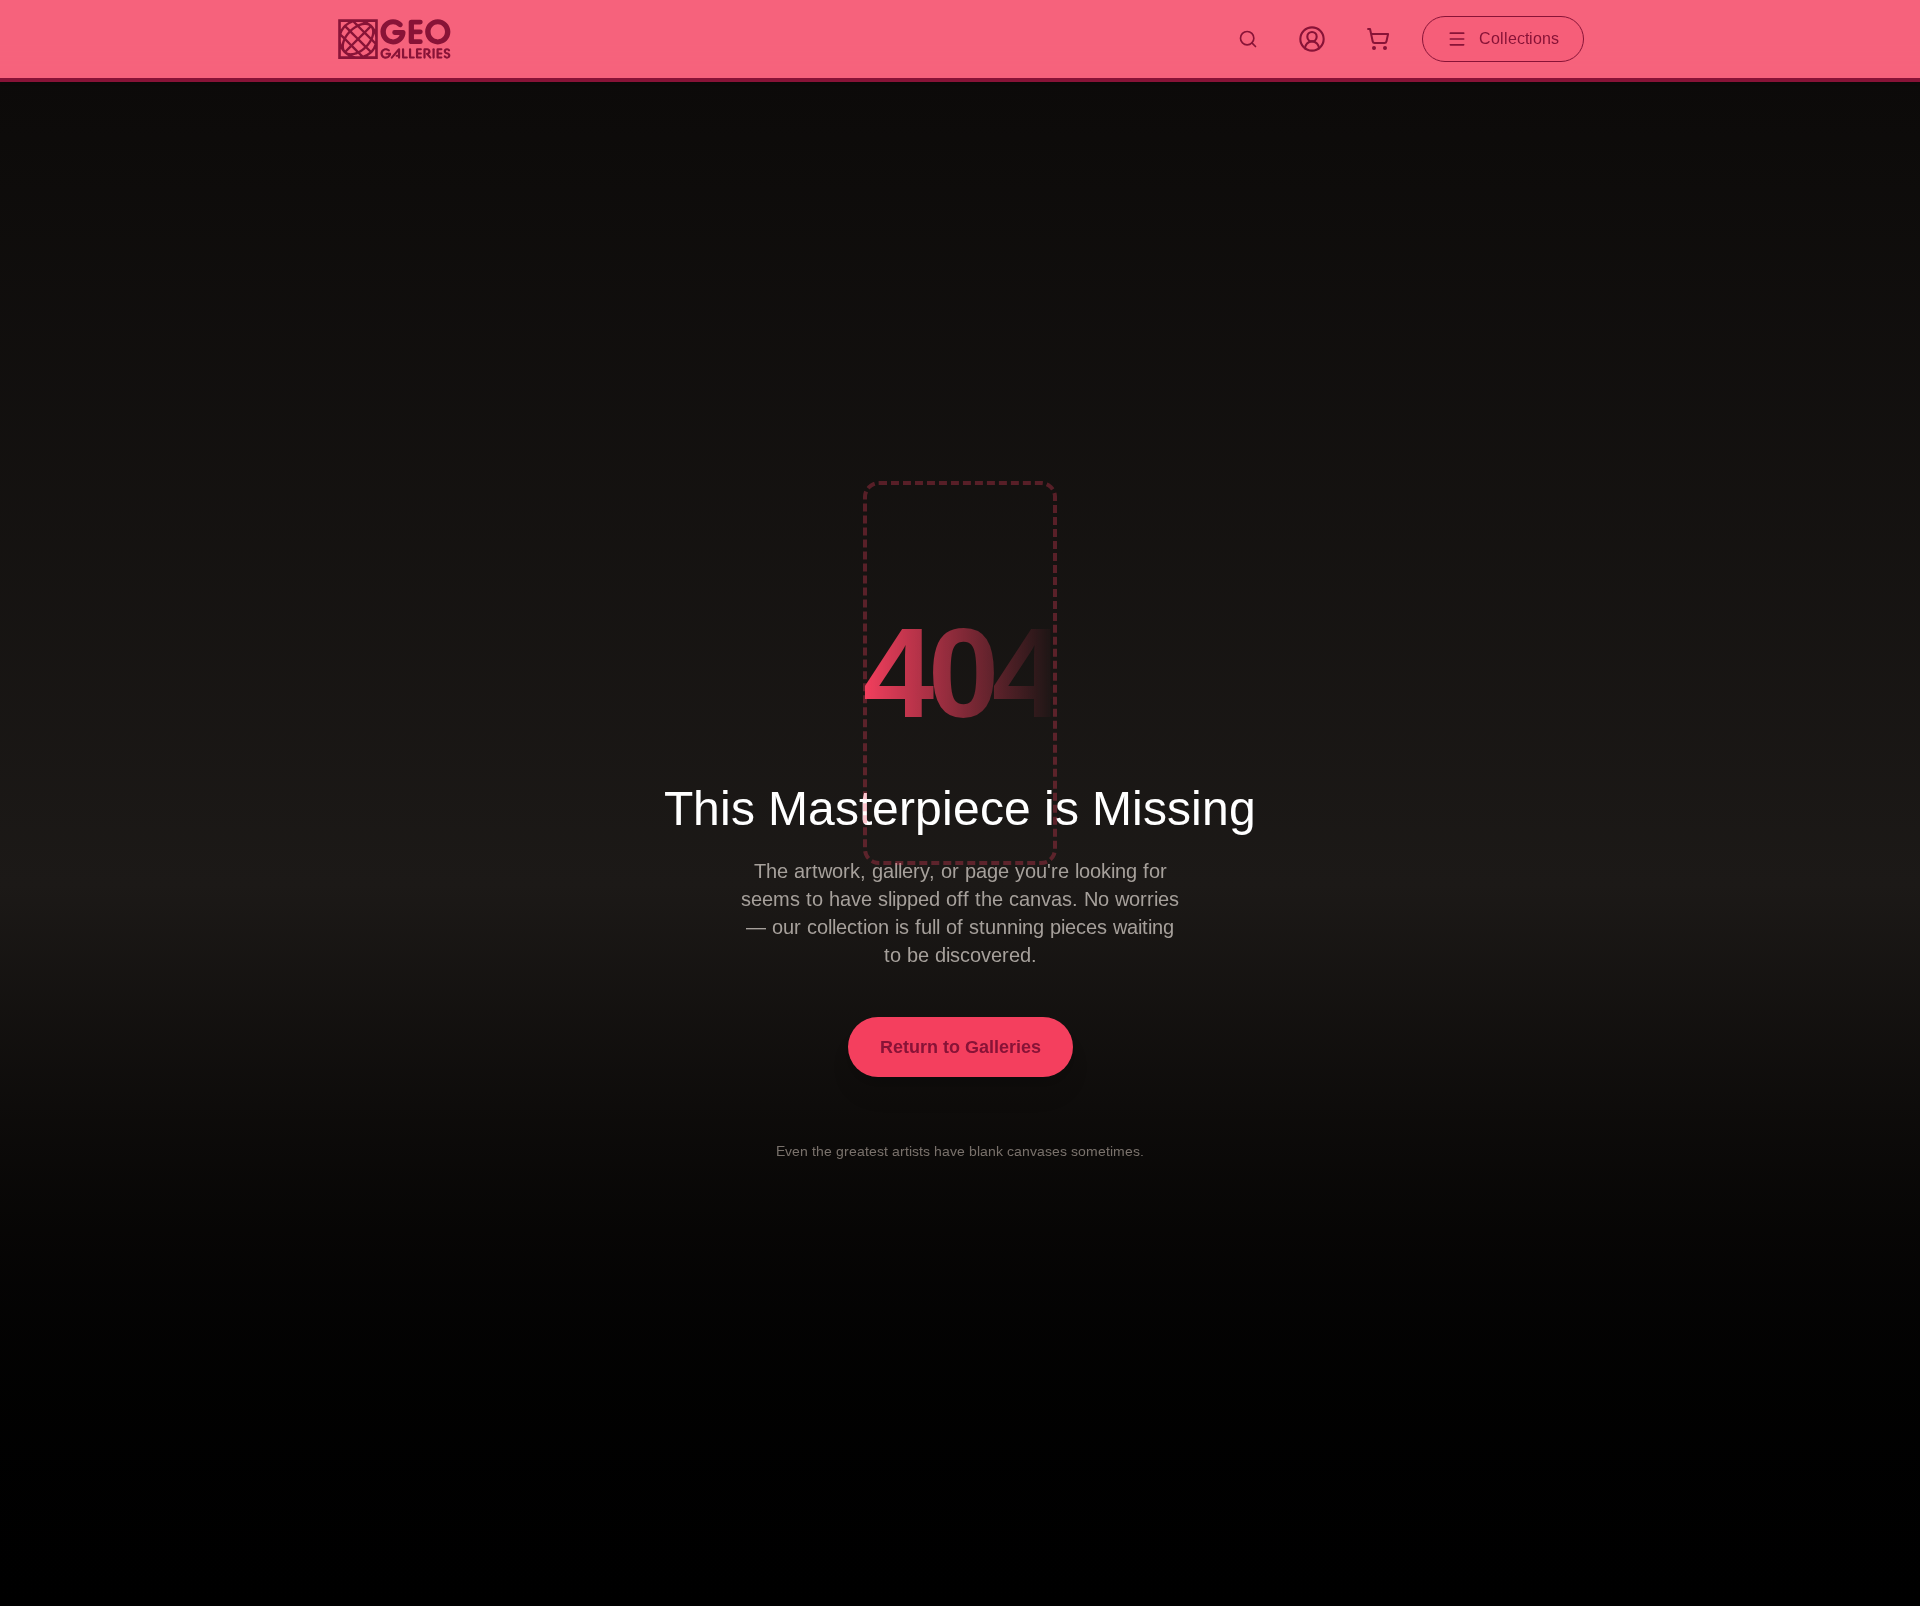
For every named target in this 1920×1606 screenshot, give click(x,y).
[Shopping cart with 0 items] (1378, 39)
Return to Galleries (960, 1047)
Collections (1519, 38)
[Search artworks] (1248, 39)
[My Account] (1312, 39)
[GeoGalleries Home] (394, 39)
